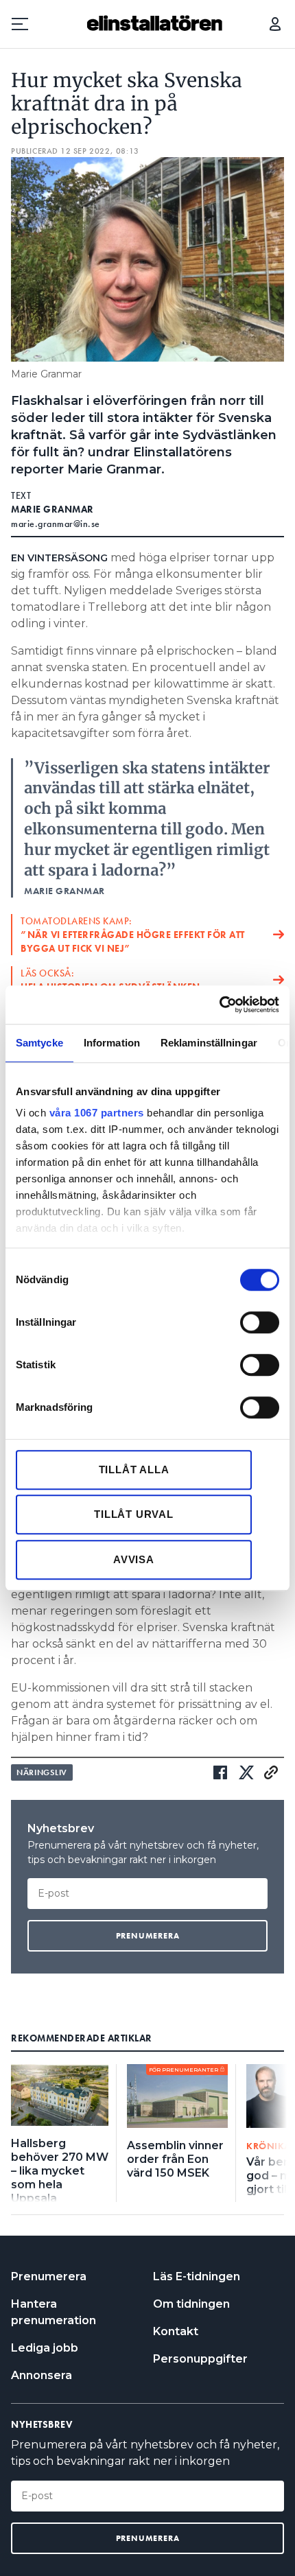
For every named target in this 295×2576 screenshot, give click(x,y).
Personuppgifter (200, 2359)
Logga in (275, 24)
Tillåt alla (134, 1470)
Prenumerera (49, 2276)
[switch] (260, 1322)
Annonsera (42, 2375)
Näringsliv (42, 1772)
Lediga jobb (45, 2348)
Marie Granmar (52, 509)
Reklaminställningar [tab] (209, 1043)
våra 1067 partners (97, 1113)
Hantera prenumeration (54, 2312)
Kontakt (176, 2331)
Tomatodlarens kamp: (133, 935)
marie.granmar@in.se (56, 524)
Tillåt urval (134, 1514)
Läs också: (110, 980)
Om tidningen (191, 2304)
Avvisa (134, 1559)
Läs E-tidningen (197, 2276)
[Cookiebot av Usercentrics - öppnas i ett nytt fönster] (219, 1005)
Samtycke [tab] (39, 1043)
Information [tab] (112, 1043)
